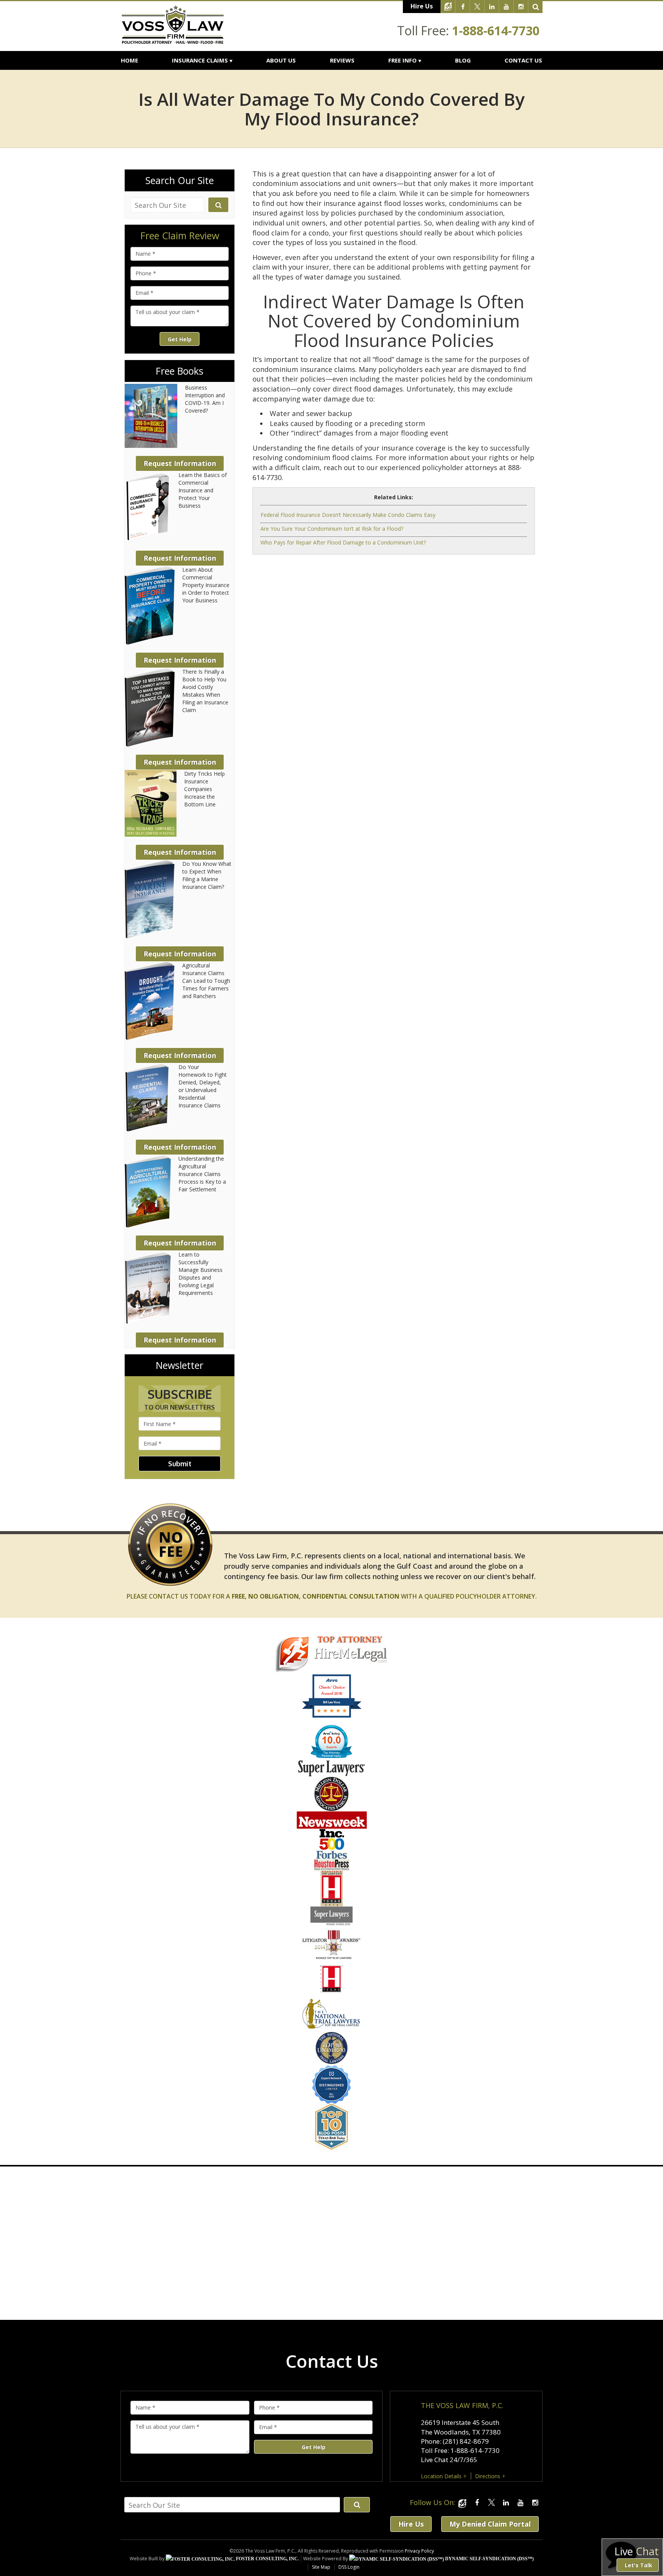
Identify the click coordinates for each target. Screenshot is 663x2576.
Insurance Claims (200, 60)
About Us (281, 60)
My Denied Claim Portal (490, 2524)
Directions (488, 2476)
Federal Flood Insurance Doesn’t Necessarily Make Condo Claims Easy (348, 515)
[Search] (536, 7)
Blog (463, 60)
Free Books (180, 371)
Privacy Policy (419, 2551)
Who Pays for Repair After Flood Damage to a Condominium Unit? (343, 542)
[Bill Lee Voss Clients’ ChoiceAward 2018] (332, 1716)
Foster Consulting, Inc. (267, 2559)
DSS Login (349, 2567)
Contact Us (523, 60)
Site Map (321, 2567)
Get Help (180, 339)
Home (129, 60)
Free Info (402, 60)
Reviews (342, 60)
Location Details (441, 2476)
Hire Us (422, 6)
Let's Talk (638, 2565)
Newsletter (180, 1365)
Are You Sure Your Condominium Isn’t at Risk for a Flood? (332, 529)
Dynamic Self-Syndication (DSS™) (489, 2559)
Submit (180, 1464)
